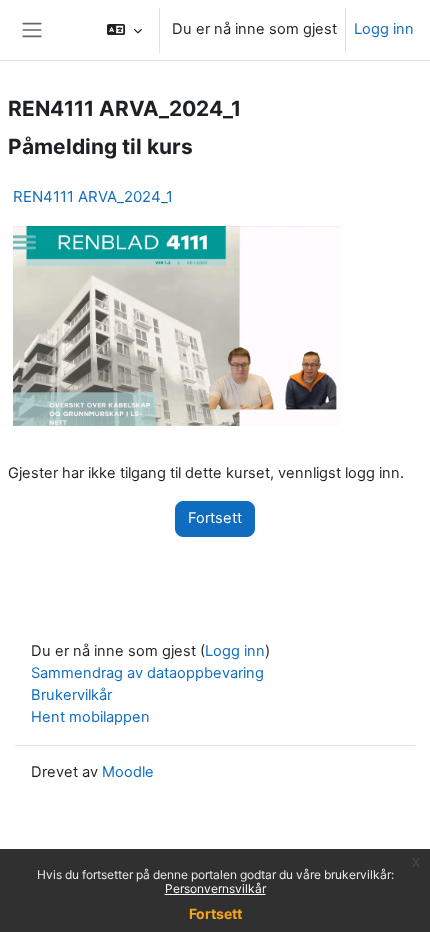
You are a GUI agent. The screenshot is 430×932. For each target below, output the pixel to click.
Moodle (128, 772)
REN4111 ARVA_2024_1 (93, 196)
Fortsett (215, 913)
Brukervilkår (71, 695)
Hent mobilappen (90, 717)
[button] (124, 30)
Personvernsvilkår (215, 888)
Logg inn (384, 29)
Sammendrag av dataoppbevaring (147, 673)
